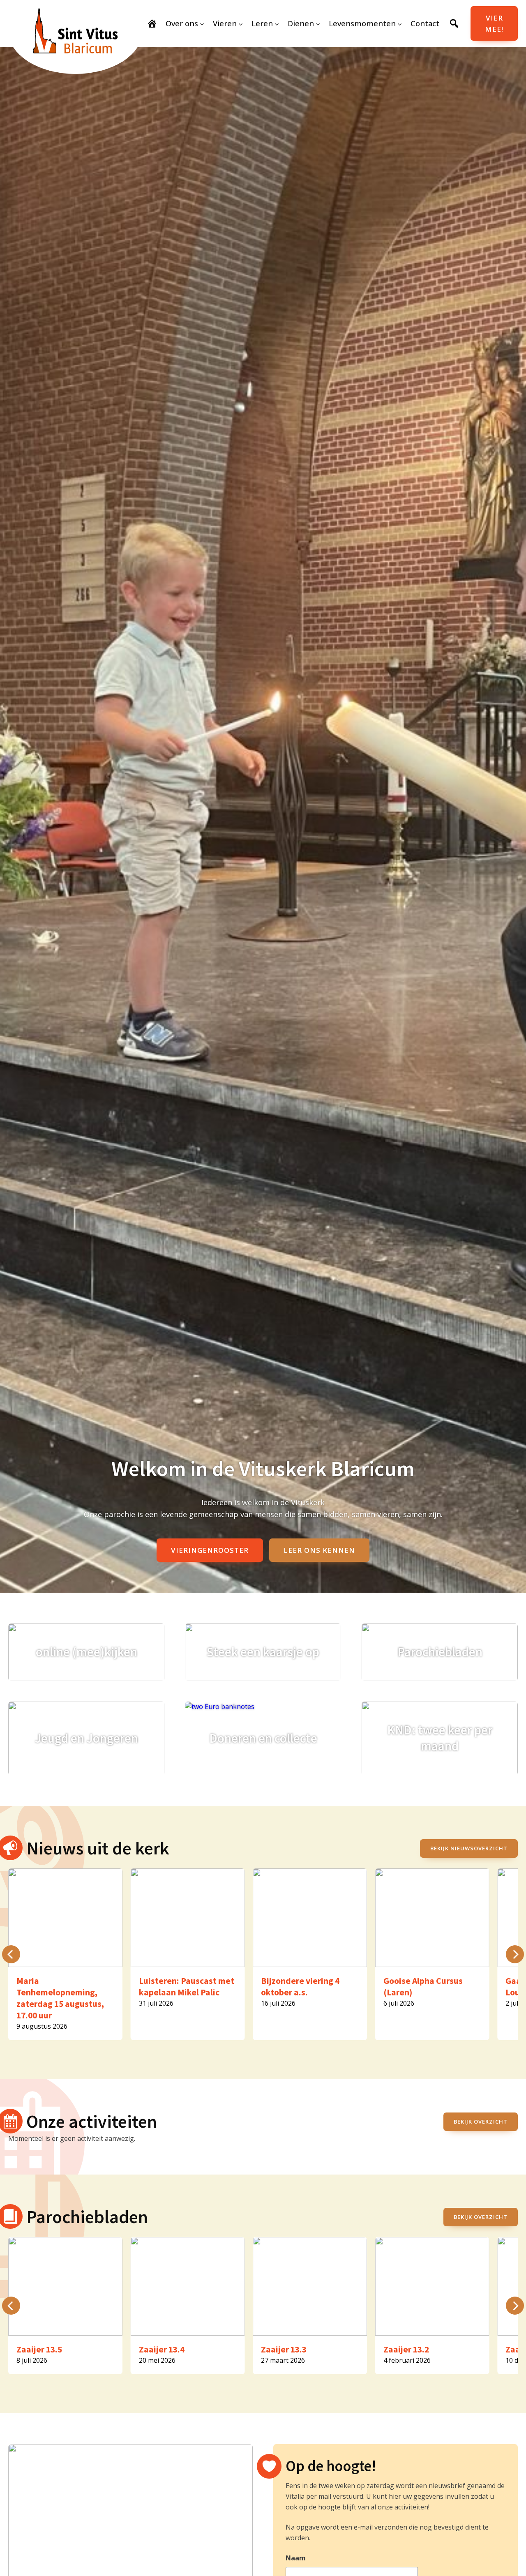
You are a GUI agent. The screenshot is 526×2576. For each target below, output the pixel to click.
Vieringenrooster (210, 1550)
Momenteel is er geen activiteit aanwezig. (72, 2138)
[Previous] (11, 1954)
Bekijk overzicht (481, 2122)
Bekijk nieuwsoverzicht (469, 1848)
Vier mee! (494, 23)
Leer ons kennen (319, 1550)
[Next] (515, 1954)
